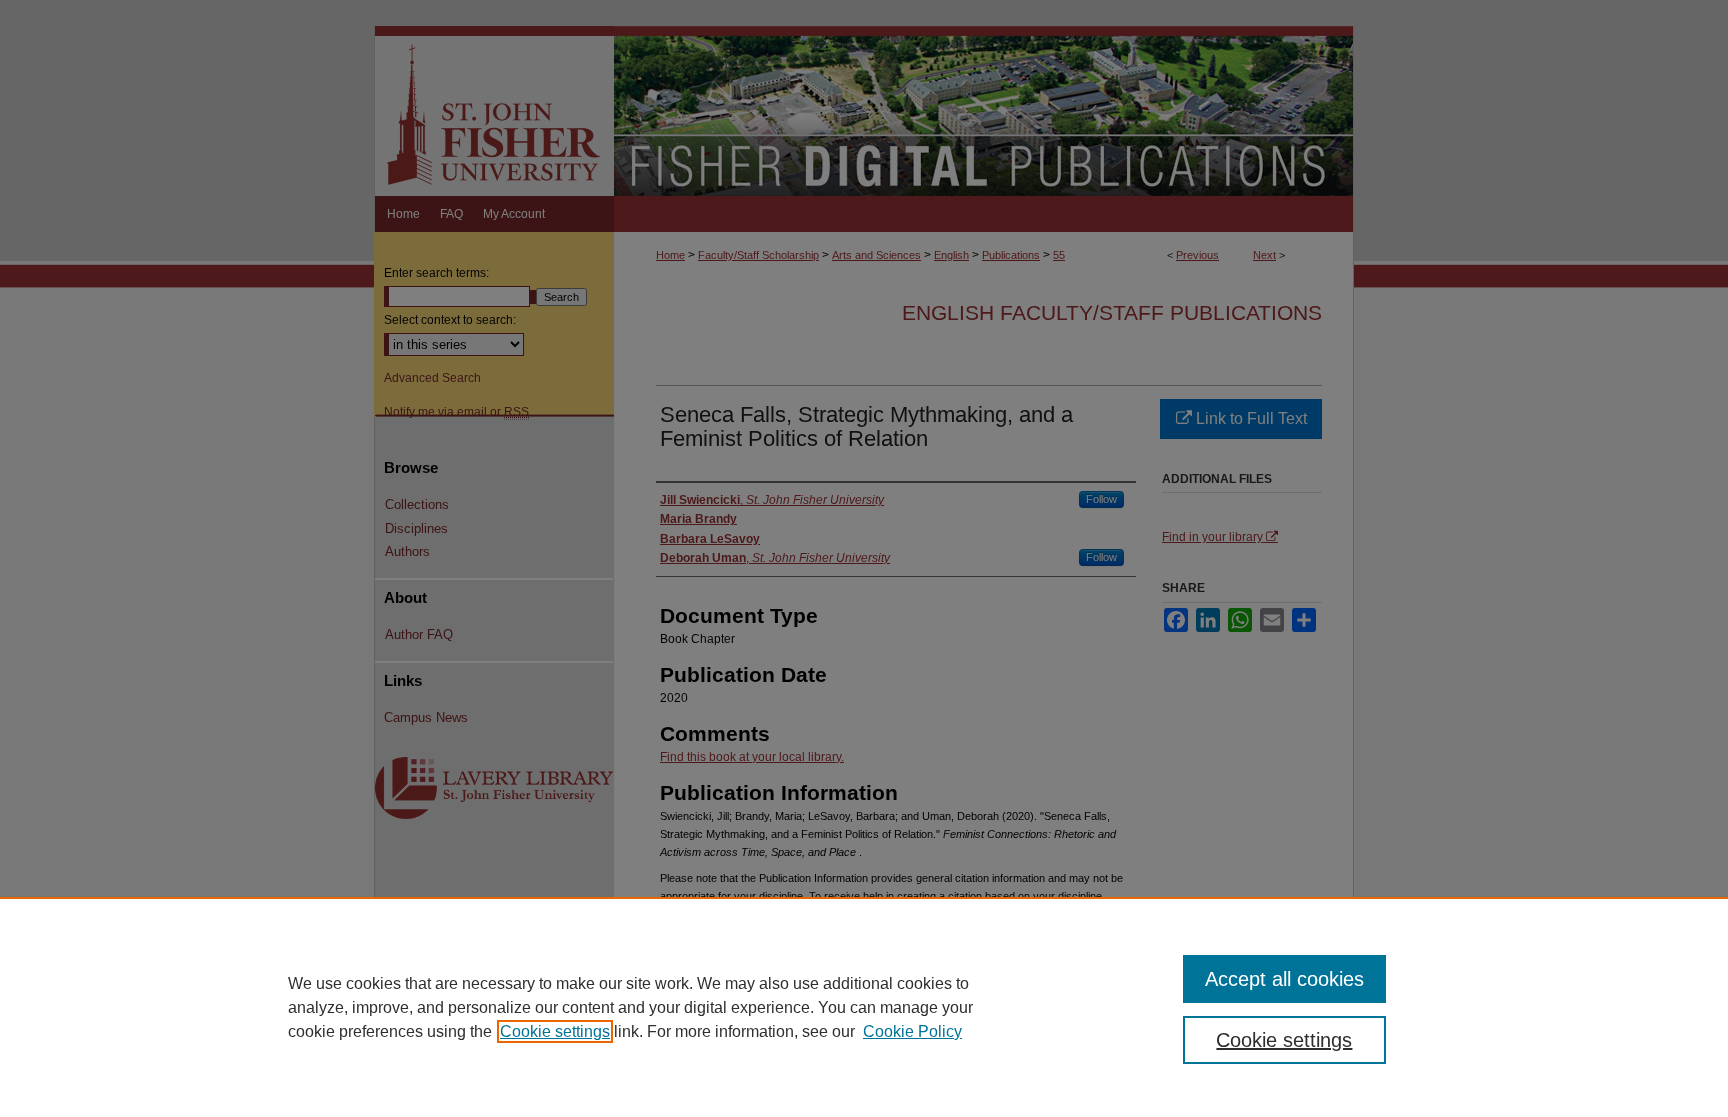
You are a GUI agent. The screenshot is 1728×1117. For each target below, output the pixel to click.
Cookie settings (555, 1031)
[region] (864, 1007)
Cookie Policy (912, 1031)
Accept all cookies (1284, 979)
